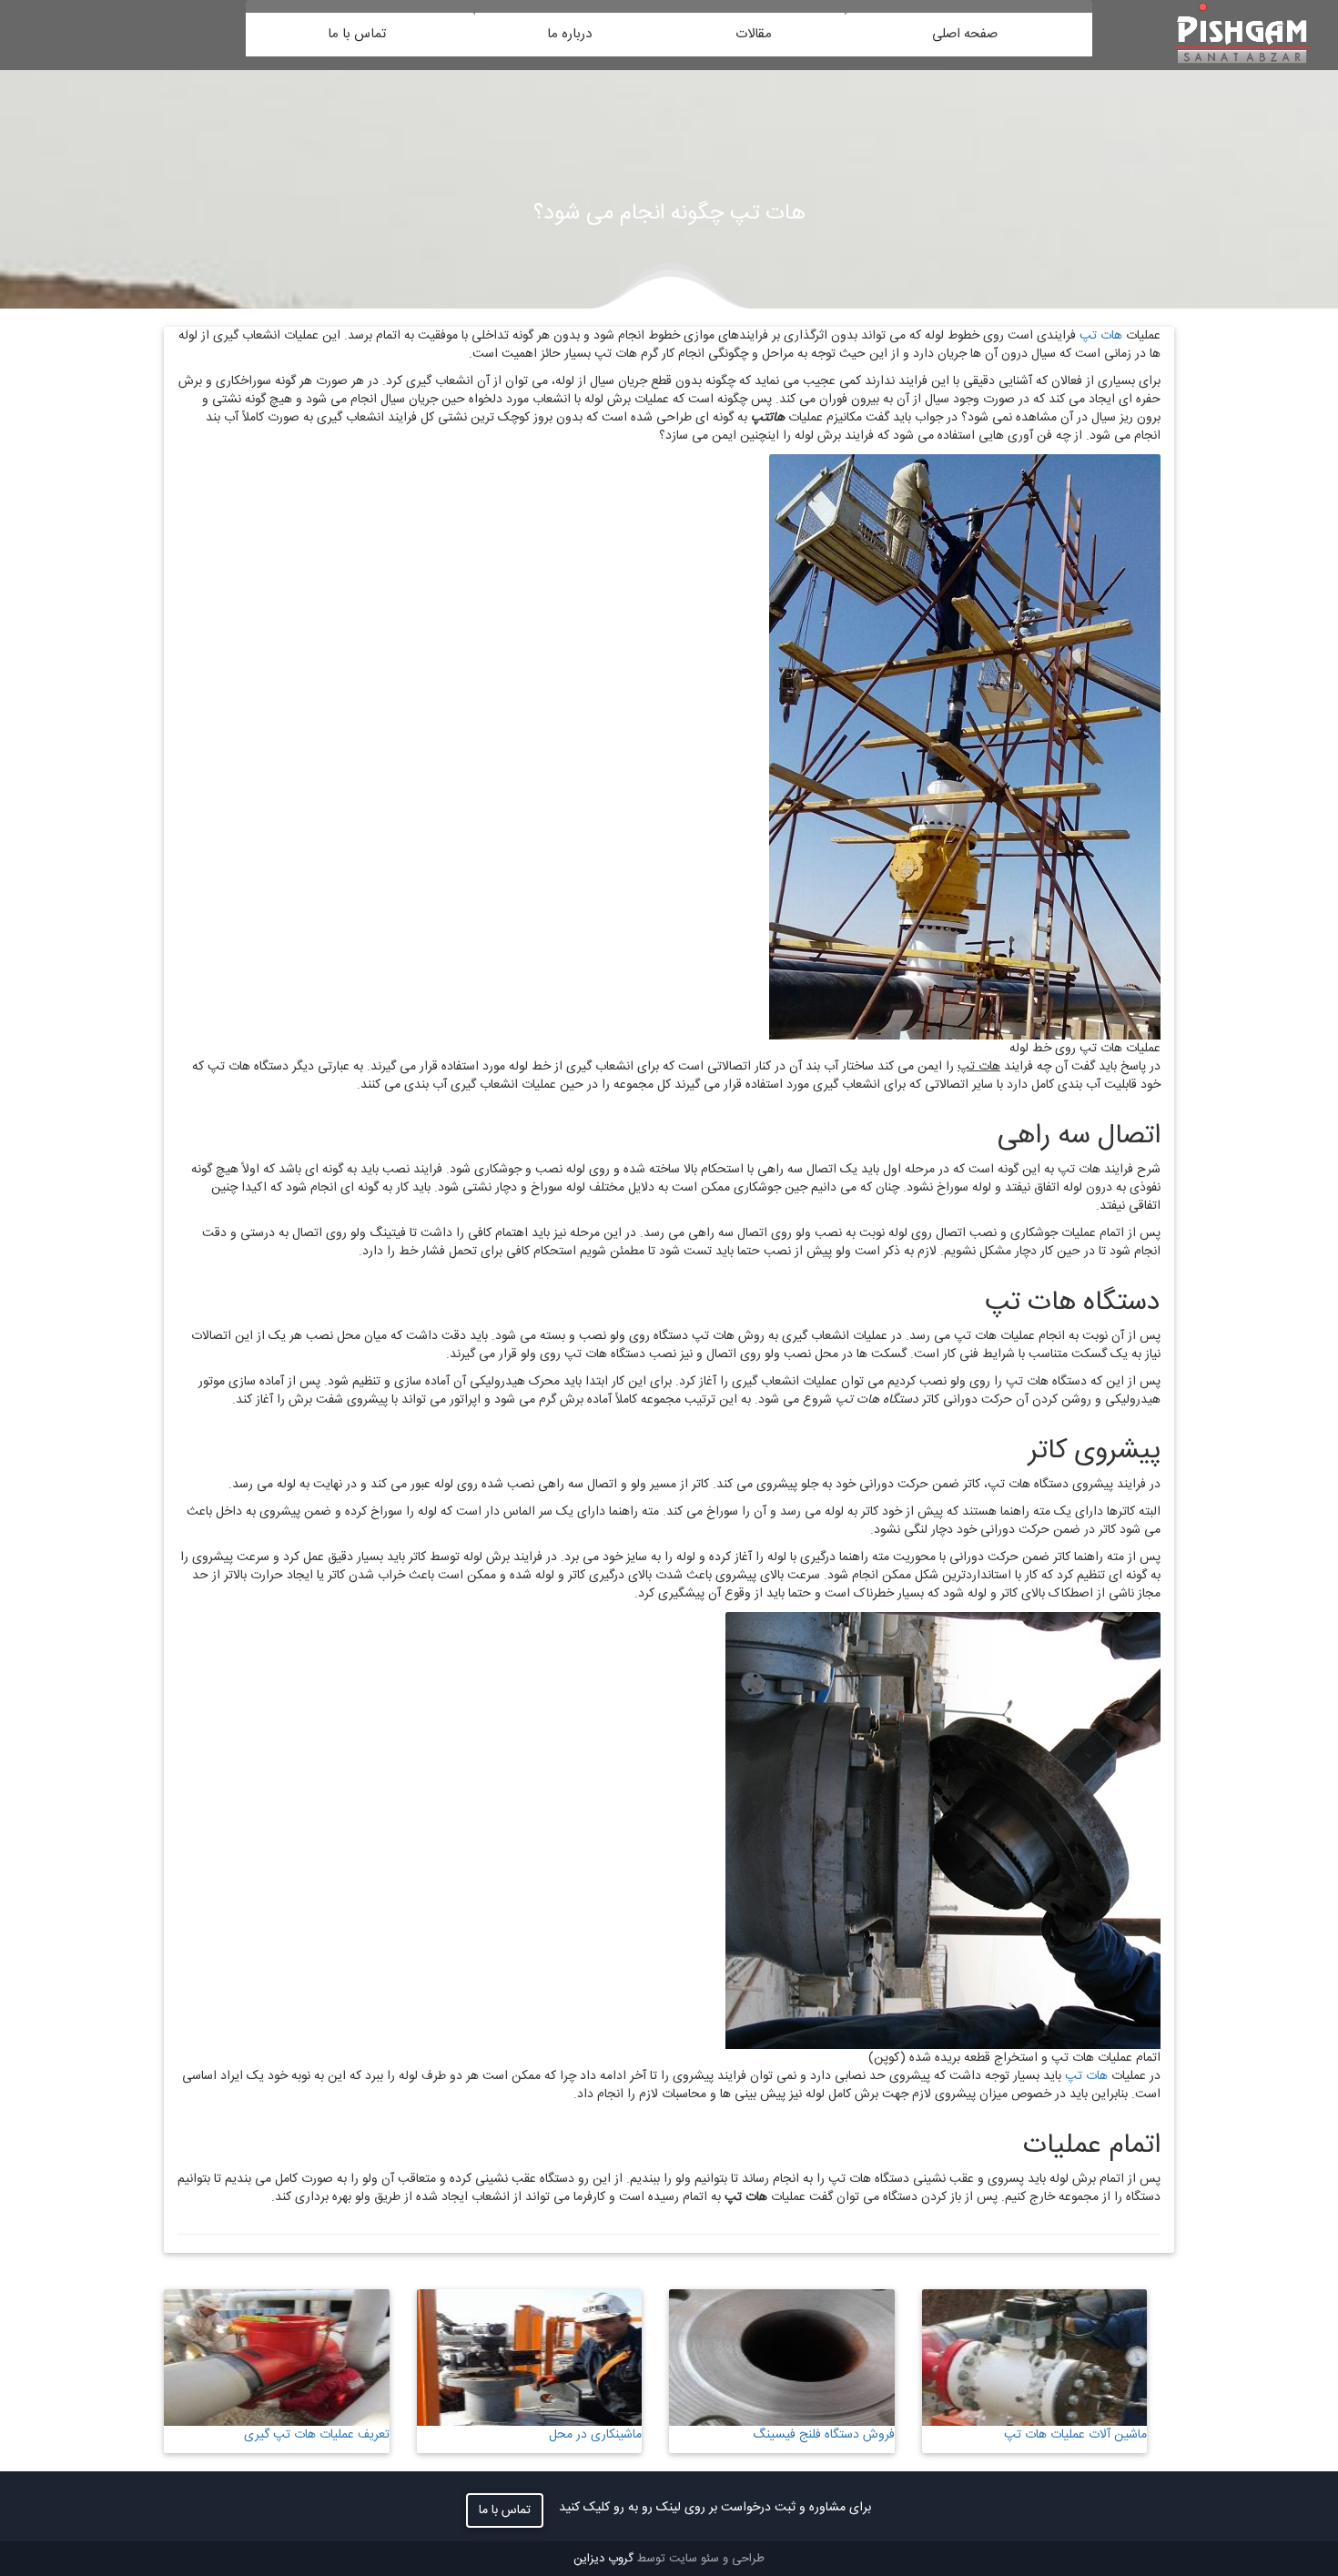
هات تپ (1101, 336)
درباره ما (573, 34)
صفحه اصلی (968, 34)
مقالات (757, 34)
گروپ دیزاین (603, 2559)
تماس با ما (360, 34)
